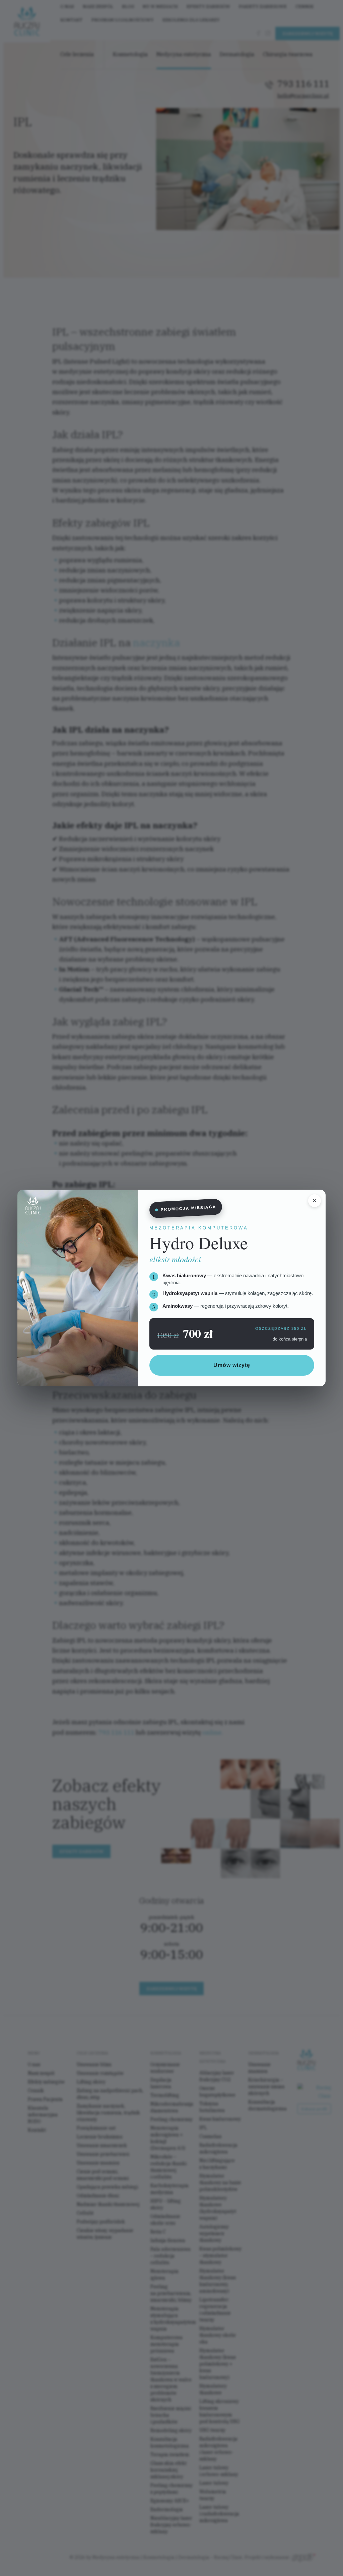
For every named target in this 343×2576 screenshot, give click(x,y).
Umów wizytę (232, 1365)
